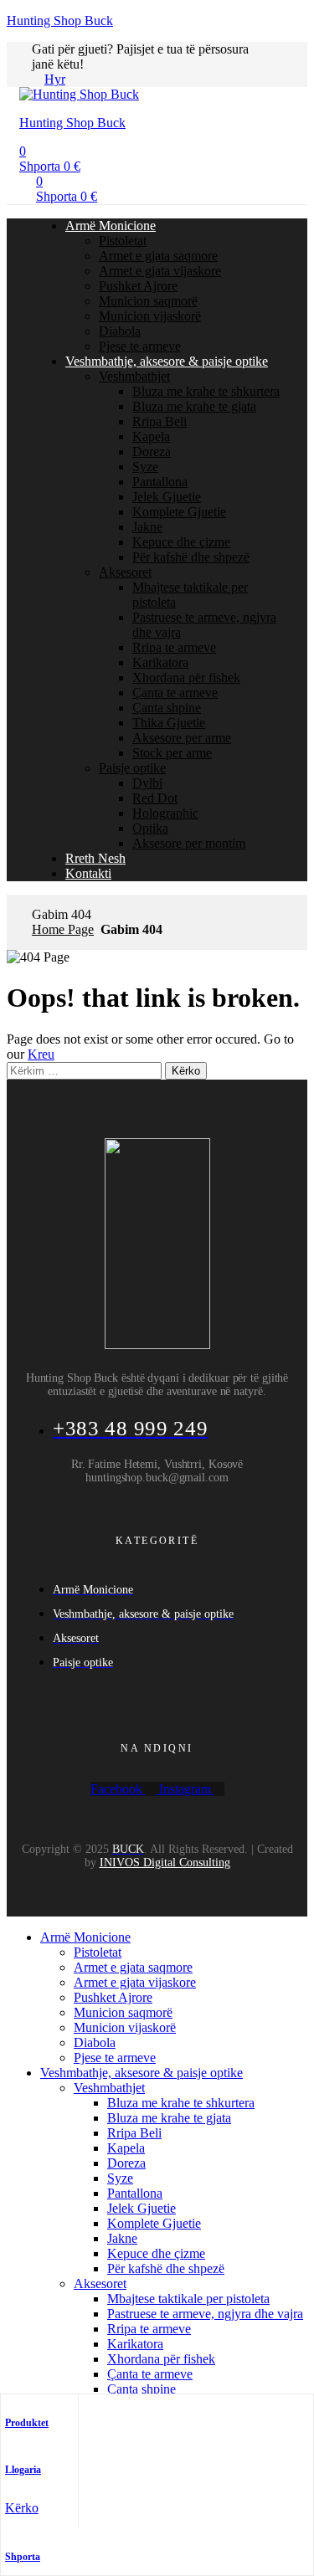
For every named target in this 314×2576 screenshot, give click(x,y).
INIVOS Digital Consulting (165, 1863)
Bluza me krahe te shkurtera (206, 391)
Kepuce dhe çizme (181, 542)
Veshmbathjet (134, 376)
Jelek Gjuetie (167, 497)
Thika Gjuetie (169, 723)
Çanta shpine (167, 708)
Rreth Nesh (95, 858)
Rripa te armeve (174, 647)
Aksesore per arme (182, 738)
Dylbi (147, 783)
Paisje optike (132, 768)
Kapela (151, 436)
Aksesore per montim (189, 843)
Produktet (27, 2423)
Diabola (120, 331)
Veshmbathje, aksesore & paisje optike (167, 361)
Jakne (147, 527)
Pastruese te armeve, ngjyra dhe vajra (205, 2314)
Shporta (23, 2557)
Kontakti (88, 873)
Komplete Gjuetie (179, 512)
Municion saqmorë (148, 301)
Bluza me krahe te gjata (194, 406)
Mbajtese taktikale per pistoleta (188, 2299)
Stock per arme (172, 753)
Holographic (165, 813)
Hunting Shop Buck (60, 21)
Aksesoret (125, 572)
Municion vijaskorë (150, 316)
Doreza (152, 452)
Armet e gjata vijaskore (160, 271)
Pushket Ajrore (138, 286)
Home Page (63, 929)
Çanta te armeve (175, 693)
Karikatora (160, 662)
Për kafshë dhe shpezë (191, 557)
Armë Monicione (111, 226)
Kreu (41, 1054)
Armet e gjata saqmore (158, 256)
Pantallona (160, 482)
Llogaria (23, 2470)
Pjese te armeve (140, 346)
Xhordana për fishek (186, 677)
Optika (150, 828)
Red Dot (155, 798)
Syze (145, 467)
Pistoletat (123, 241)
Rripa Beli (160, 421)
